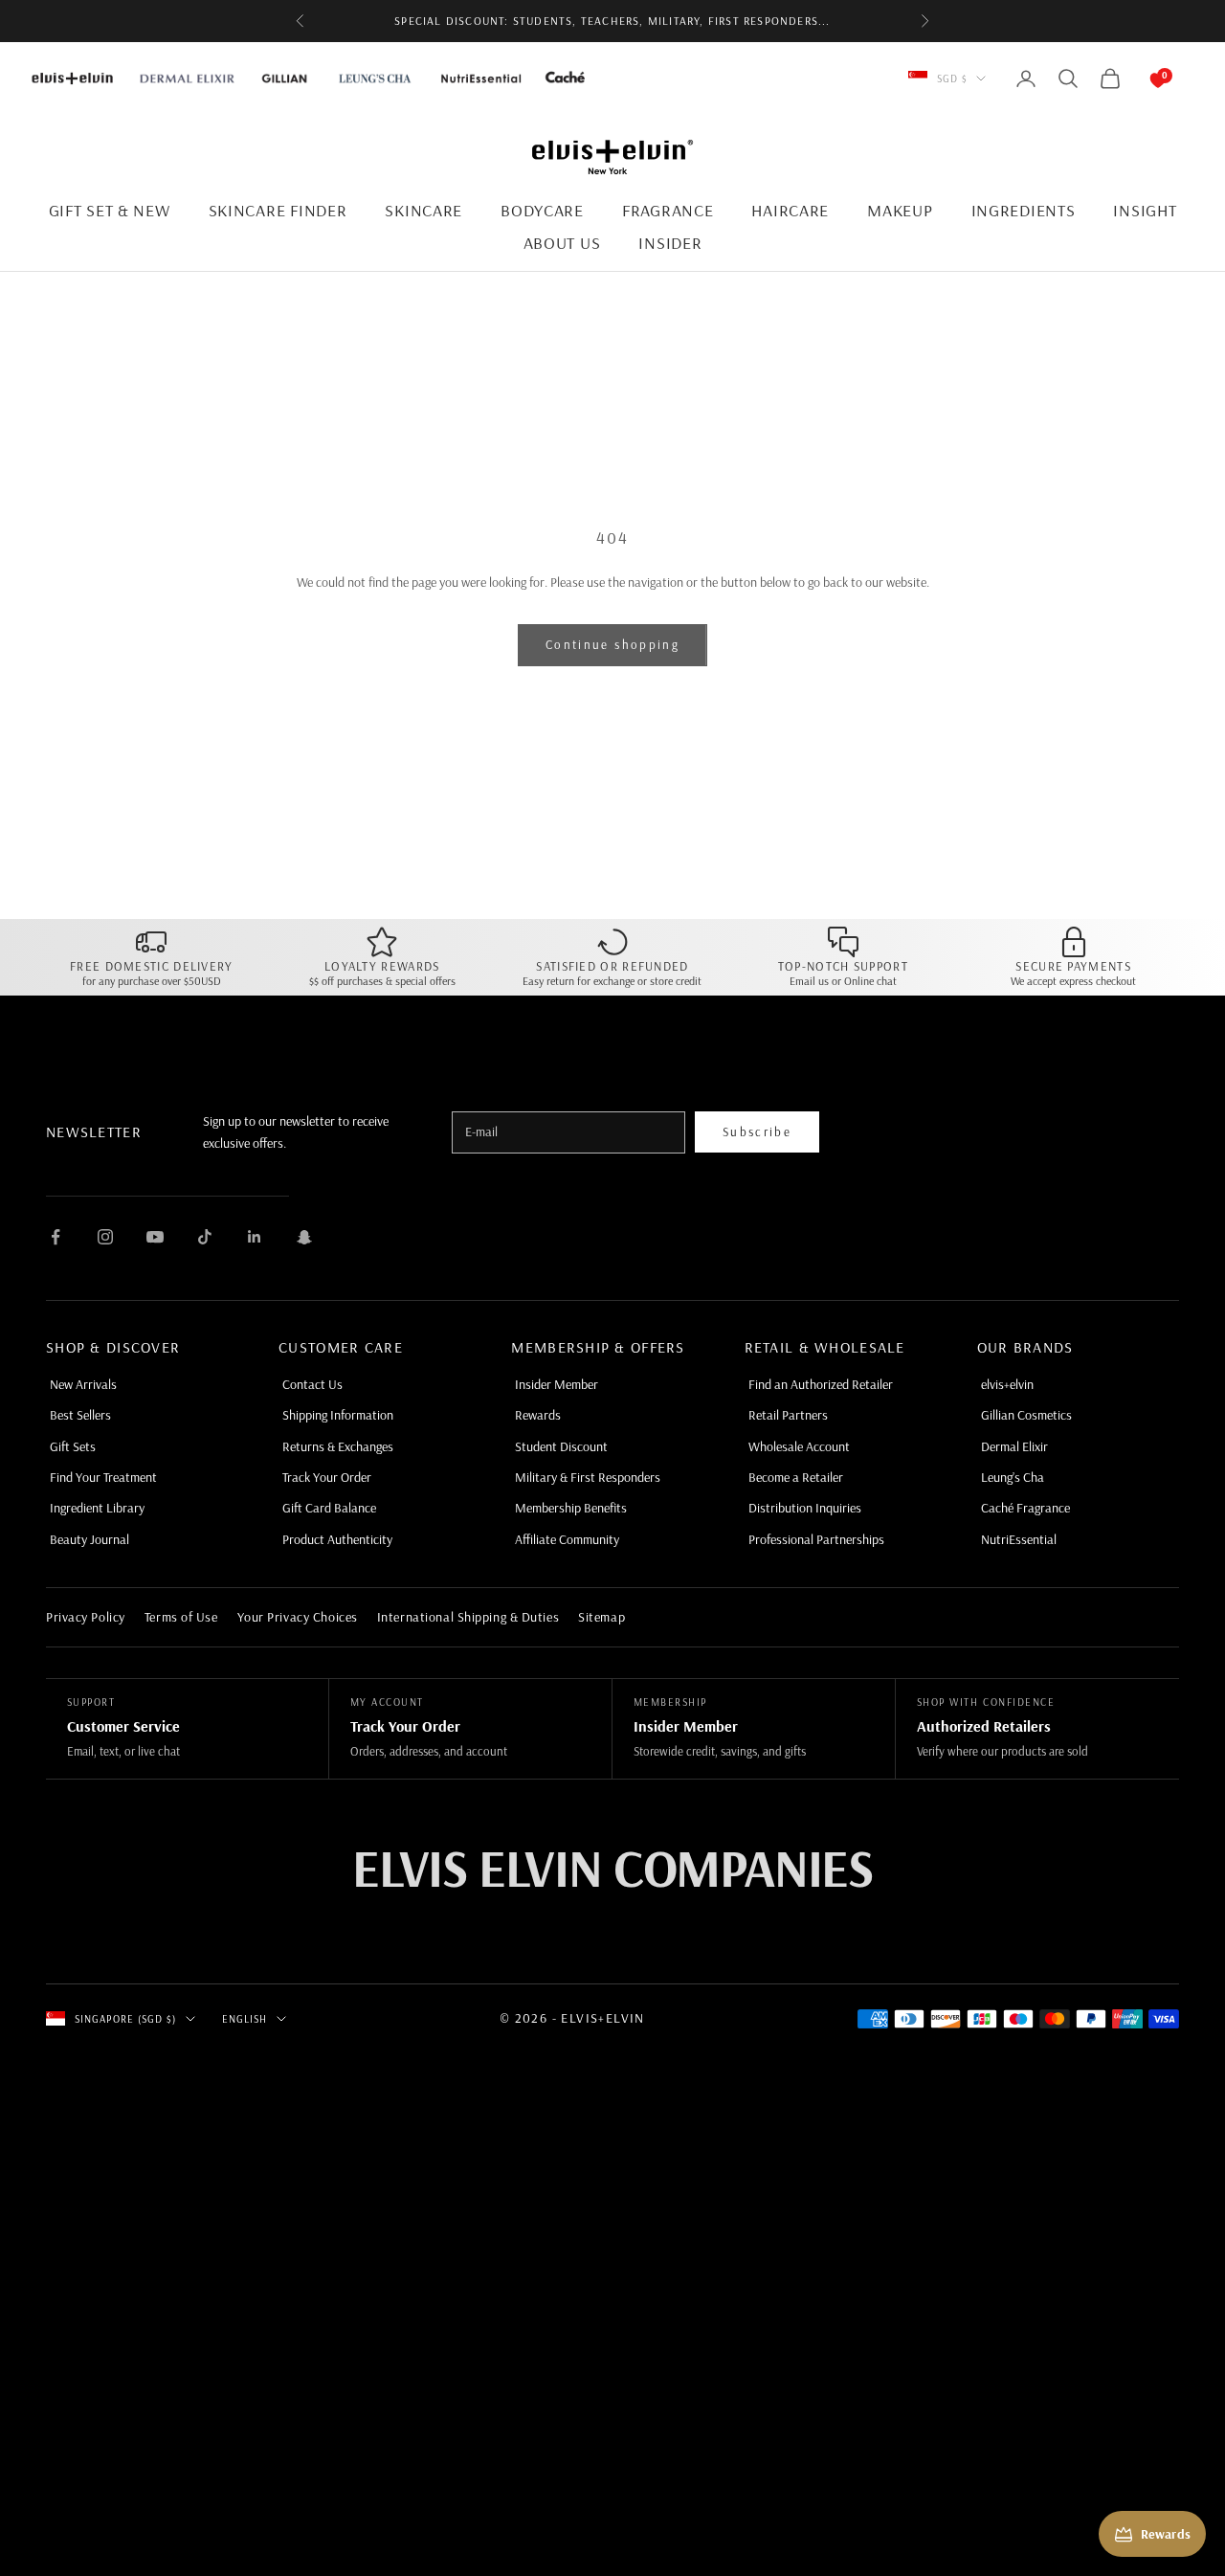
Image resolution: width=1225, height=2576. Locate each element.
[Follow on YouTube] (155, 1237)
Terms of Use (181, 1617)
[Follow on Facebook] (56, 1237)
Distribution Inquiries (805, 1508)
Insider (670, 243)
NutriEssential (1019, 1539)
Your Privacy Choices (298, 1617)
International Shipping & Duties (468, 1617)
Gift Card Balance (329, 1508)
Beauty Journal (89, 1539)
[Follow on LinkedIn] (255, 1237)
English (245, 2019)
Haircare (790, 210)
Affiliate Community (567, 1539)
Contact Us (312, 1384)
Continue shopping (612, 644)
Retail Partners (788, 1415)
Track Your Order (327, 1477)
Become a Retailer (796, 1477)
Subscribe (757, 1131)
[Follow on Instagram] (105, 1237)
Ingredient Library (97, 1508)
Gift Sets (73, 1446)
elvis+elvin (1007, 1384)
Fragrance (668, 210)
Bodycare (542, 210)
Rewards (538, 1415)
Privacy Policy (86, 1617)
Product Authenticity (337, 1539)
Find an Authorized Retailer (821, 1384)
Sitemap (601, 1617)
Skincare (423, 210)
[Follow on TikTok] (205, 1237)
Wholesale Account (799, 1446)
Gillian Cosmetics (1026, 1415)
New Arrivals (83, 1384)
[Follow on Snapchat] (304, 1237)
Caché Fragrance (1025, 1508)
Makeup (900, 210)
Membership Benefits (571, 1508)
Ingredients (1024, 210)
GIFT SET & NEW (110, 210)
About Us (562, 243)
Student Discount (561, 1446)
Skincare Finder (278, 210)
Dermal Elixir (1014, 1446)
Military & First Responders (588, 1477)
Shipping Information (338, 1415)
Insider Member (557, 1384)
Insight (1145, 210)
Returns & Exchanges (338, 1446)
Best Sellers (80, 1415)
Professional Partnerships (816, 1539)
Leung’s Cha (1013, 1477)
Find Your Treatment (103, 1477)
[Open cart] (1139, 78)
